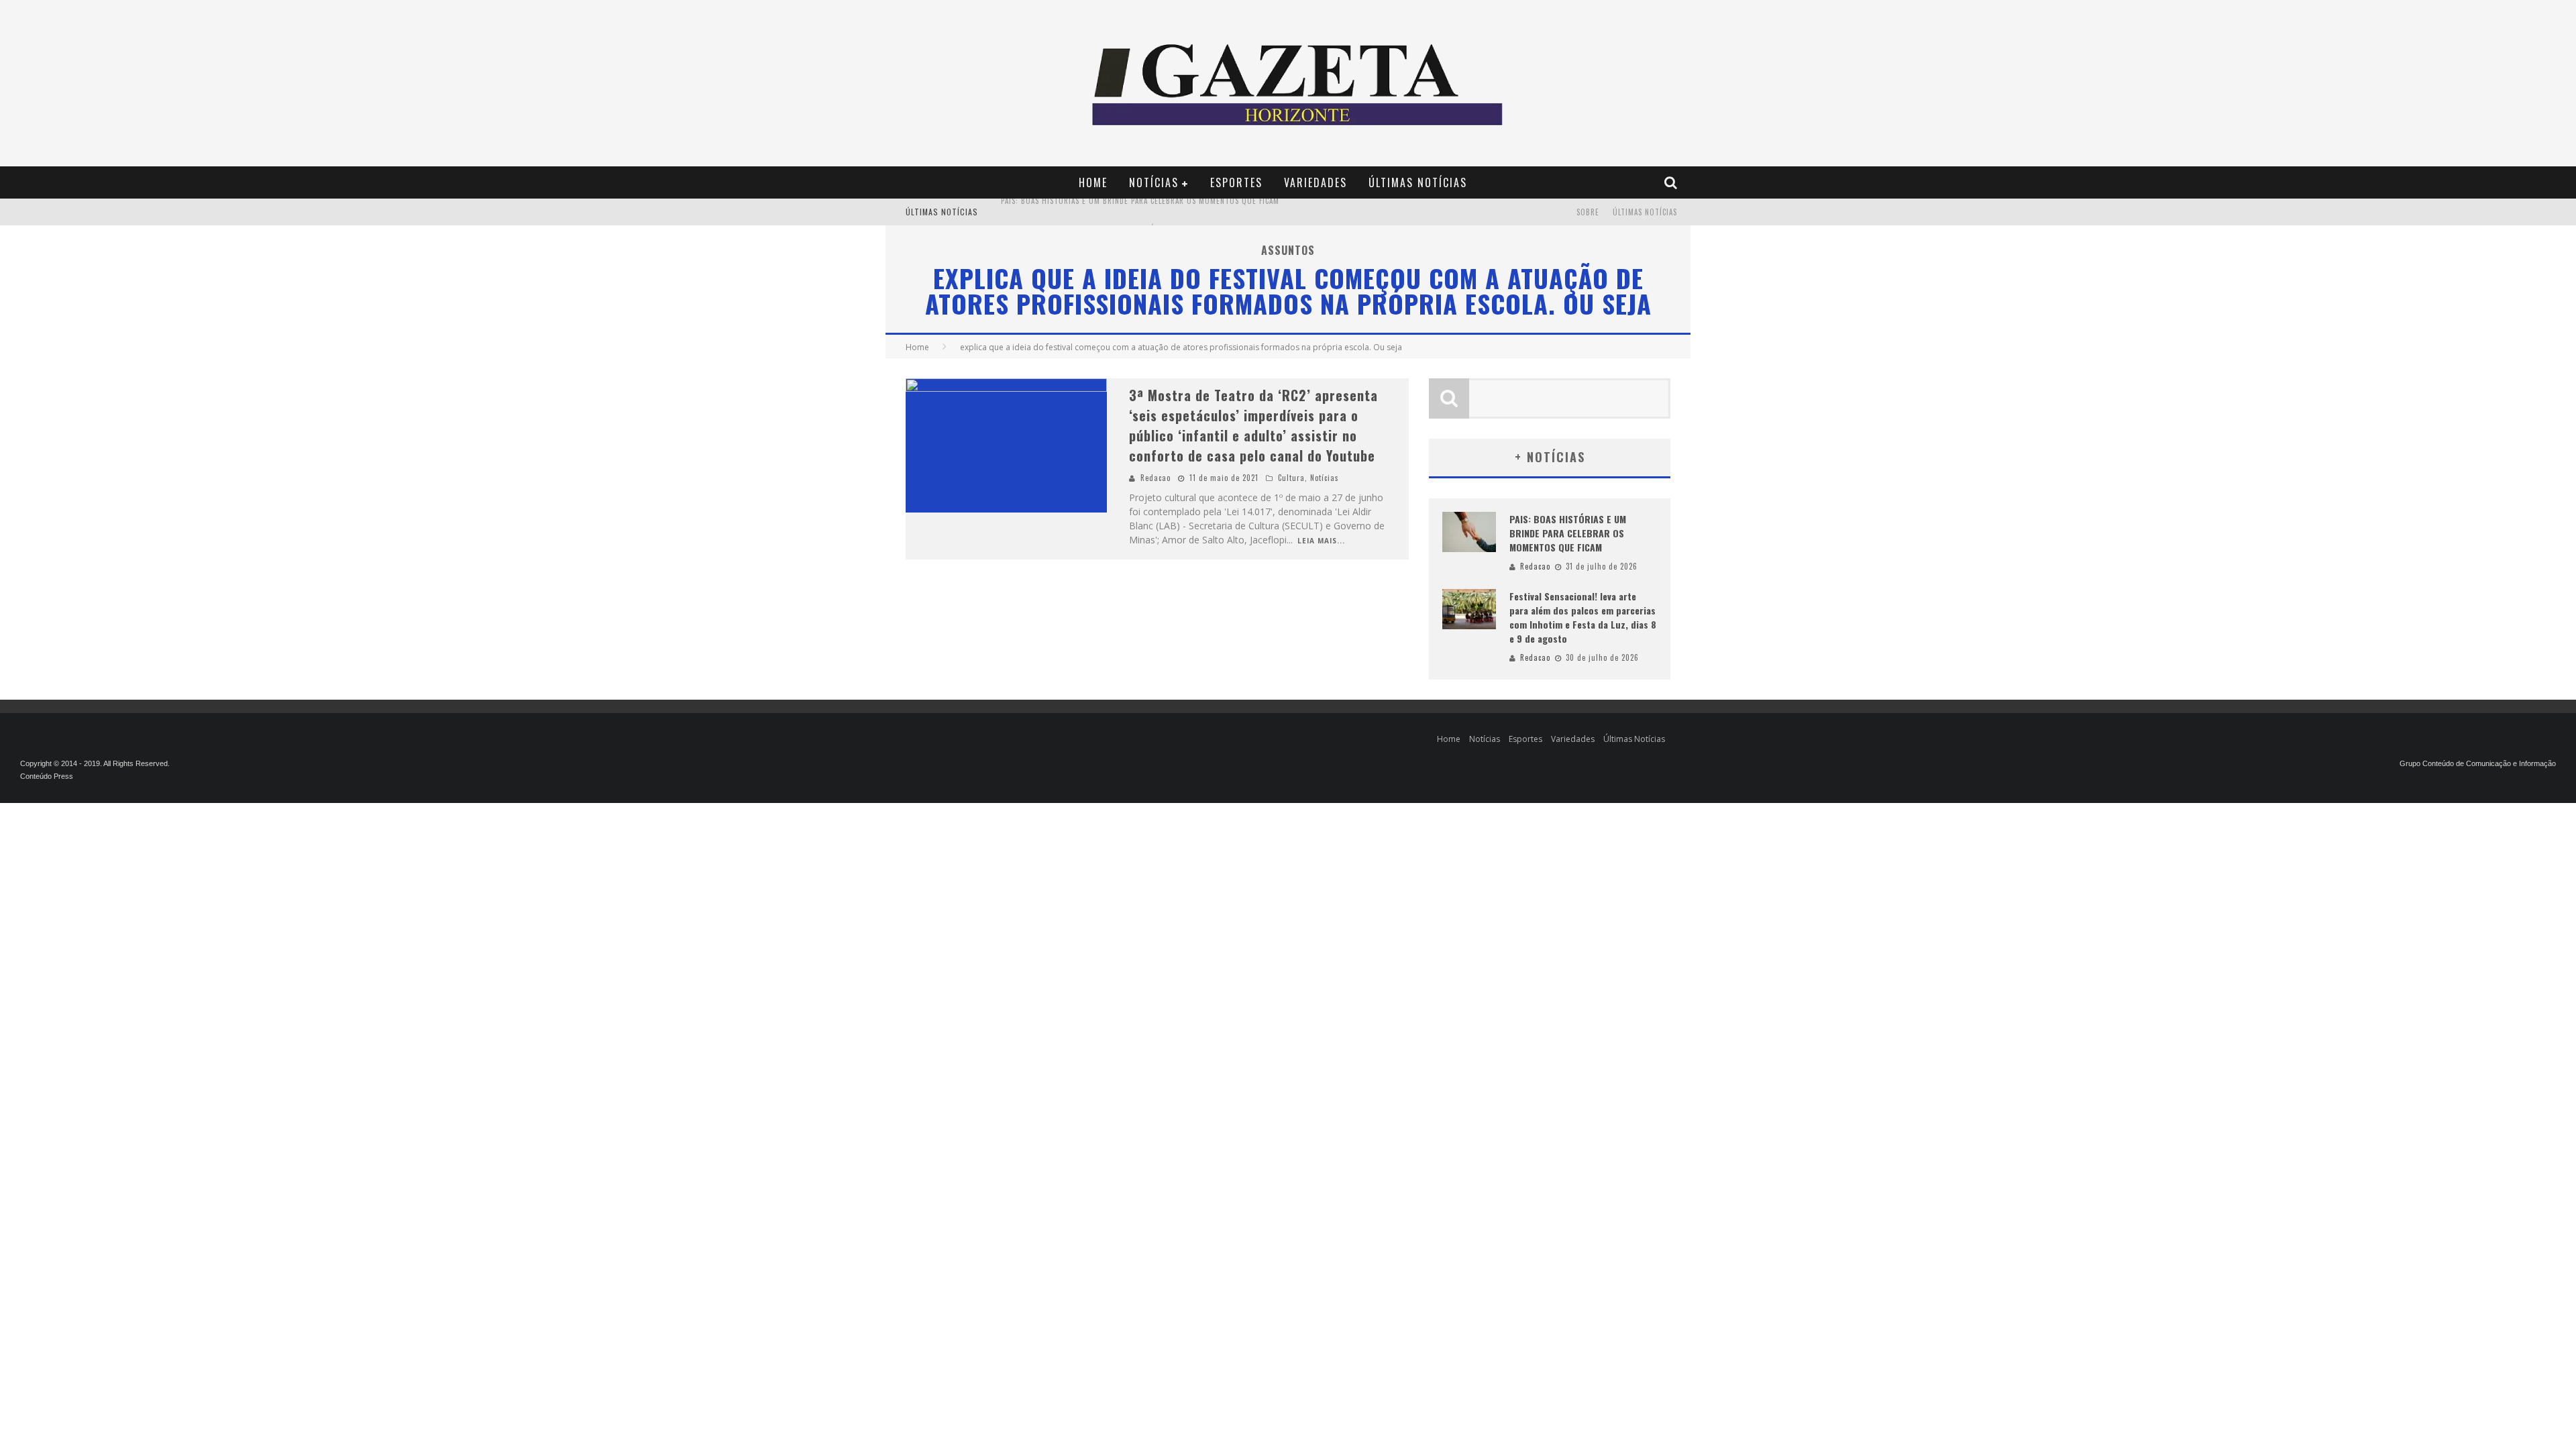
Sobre (1588, 212)
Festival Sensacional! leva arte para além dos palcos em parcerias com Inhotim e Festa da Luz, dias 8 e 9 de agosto (1226, 213)
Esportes (1236, 182)
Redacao (1156, 478)
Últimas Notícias (1418, 182)
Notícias (1154, 182)
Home (1093, 182)
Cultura (1291, 478)
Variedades (1316, 182)
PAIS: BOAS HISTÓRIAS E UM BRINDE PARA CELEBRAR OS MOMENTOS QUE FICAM (1568, 533)
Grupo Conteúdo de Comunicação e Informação (2478, 763)
